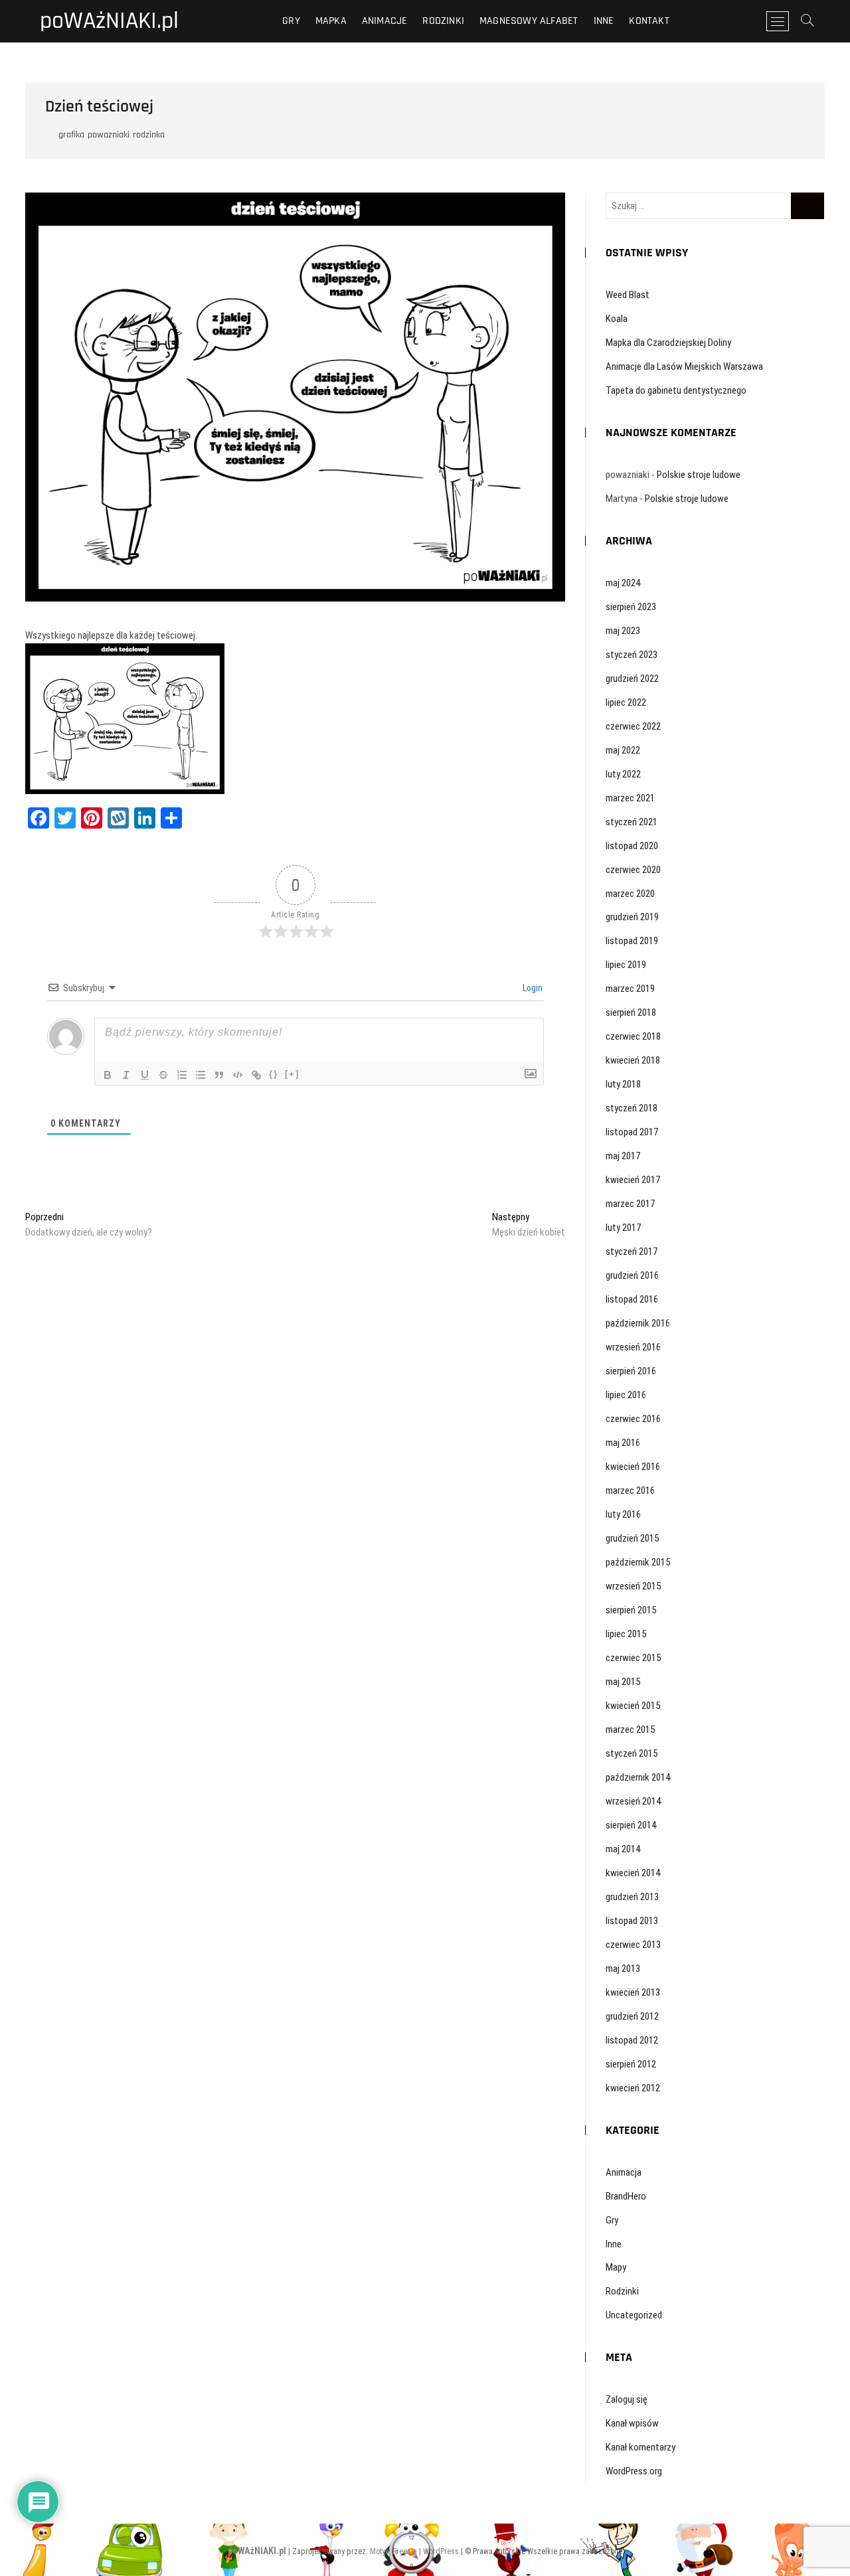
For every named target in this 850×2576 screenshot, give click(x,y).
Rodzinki (443, 21)
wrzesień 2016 (633, 1347)
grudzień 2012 (632, 2016)
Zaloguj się (627, 2399)
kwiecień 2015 (633, 1706)
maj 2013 (623, 1969)
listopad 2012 (632, 2040)
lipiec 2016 (626, 1395)
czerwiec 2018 (633, 1036)
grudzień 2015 (632, 1538)
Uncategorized (634, 2315)
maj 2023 (623, 631)
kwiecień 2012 (633, 2088)
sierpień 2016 (631, 1371)
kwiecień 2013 (633, 1992)
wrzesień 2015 (633, 1586)
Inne (604, 21)
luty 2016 (623, 1514)
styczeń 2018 (632, 1108)
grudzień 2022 (632, 679)
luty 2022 (623, 774)
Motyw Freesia (393, 2551)
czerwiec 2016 (633, 1419)
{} (274, 1074)
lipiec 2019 (626, 965)
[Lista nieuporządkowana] (201, 1075)
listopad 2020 (632, 846)
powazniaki (109, 135)
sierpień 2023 (631, 607)
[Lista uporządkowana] (182, 1075)
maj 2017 (623, 1156)
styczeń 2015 (632, 1753)
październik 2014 (638, 1777)
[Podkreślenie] (145, 1075)
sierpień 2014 (631, 1825)
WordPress (441, 2551)
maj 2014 (623, 1849)
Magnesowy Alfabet (529, 21)
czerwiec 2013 (633, 1945)
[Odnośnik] (256, 1075)
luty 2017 (623, 1228)
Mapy (616, 2267)
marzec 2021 (630, 798)
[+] (292, 1074)
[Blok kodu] (238, 1075)
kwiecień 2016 (633, 1467)
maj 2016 (623, 1443)
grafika (71, 135)
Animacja (624, 2172)
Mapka (331, 21)
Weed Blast (628, 295)
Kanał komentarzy (640, 2447)
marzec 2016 (630, 1490)
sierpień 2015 (631, 1610)
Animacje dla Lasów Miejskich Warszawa (684, 366)
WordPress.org (634, 2471)
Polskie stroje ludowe (699, 475)
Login (532, 988)
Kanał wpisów (632, 2423)
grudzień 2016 (632, 1275)
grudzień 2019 (632, 917)
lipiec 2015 (626, 1634)
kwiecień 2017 (633, 1180)
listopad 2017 (632, 1132)
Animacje (385, 21)
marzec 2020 (630, 894)
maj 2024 (623, 583)
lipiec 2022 (626, 702)
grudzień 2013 (632, 1897)
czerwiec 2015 (633, 1658)
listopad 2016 (632, 1299)
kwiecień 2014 (633, 1873)
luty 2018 (623, 1084)
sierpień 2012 (631, 2064)
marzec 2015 (630, 1730)
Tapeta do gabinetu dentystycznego (676, 390)
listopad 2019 (632, 941)
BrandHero (626, 2196)
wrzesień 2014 (633, 1801)
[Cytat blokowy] (219, 1075)
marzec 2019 (630, 989)
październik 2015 (638, 1562)
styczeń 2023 (632, 655)
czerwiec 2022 (633, 726)
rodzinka (149, 135)
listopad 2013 (632, 1921)
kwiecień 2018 (633, 1060)
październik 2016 (638, 1323)
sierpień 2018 (631, 1012)
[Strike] (163, 1075)
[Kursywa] (126, 1075)
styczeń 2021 (632, 822)
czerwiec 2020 (633, 870)
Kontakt (649, 21)
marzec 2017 (630, 1204)
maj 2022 (623, 750)
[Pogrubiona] (108, 1075)
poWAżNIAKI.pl (109, 21)
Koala (617, 319)
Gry (291, 21)
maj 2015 (623, 1682)
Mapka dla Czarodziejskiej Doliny (668, 343)
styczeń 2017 (632, 1251)
